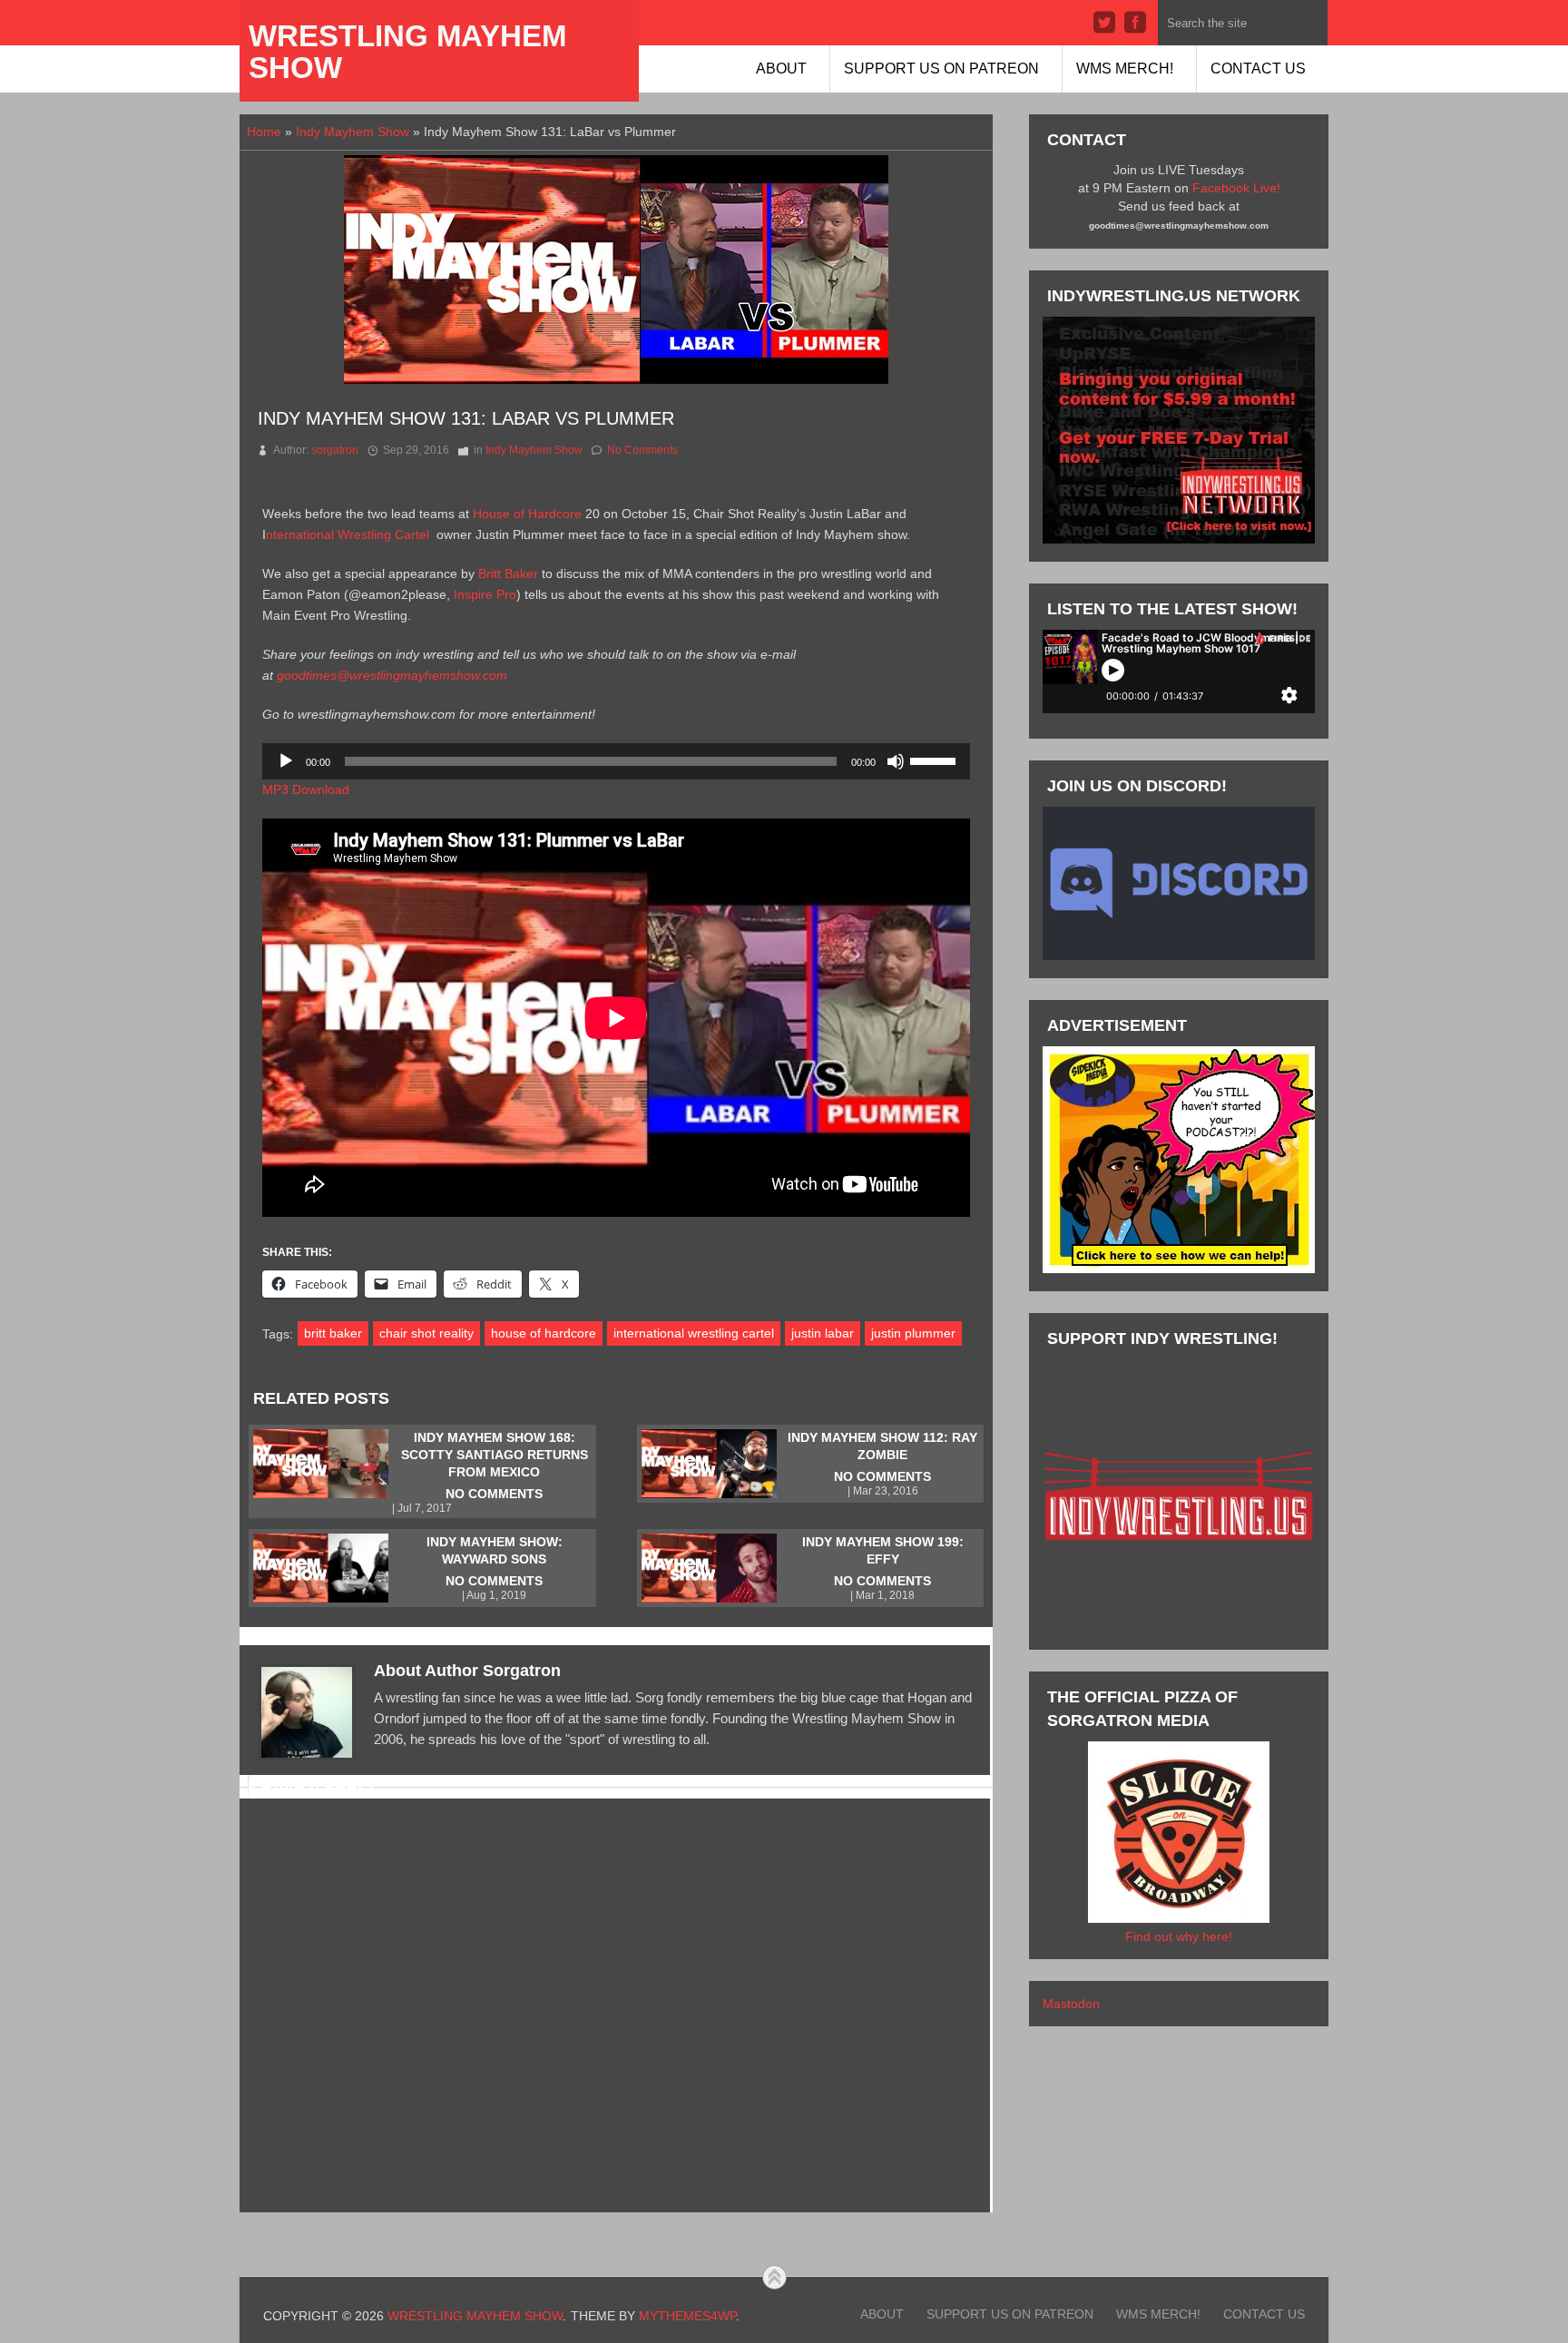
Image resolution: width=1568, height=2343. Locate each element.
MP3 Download (306, 789)
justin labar (823, 1333)
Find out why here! (1179, 1936)
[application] (616, 761)
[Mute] (896, 761)
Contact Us (1258, 69)
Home (264, 132)
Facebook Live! (1236, 188)
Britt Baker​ (510, 573)
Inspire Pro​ (485, 594)
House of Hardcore (529, 514)
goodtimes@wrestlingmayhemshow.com (392, 675)
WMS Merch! (1125, 69)
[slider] (936, 760)
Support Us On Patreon (941, 69)
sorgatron (335, 450)
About (781, 69)
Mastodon (1071, 2004)
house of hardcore (544, 1333)
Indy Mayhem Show (353, 132)
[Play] (286, 761)
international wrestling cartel (694, 1333)
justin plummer (913, 1333)
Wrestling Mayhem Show (407, 52)
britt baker (333, 1333)
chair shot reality (426, 1333)
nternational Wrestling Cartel (349, 534)
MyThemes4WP (687, 2316)
